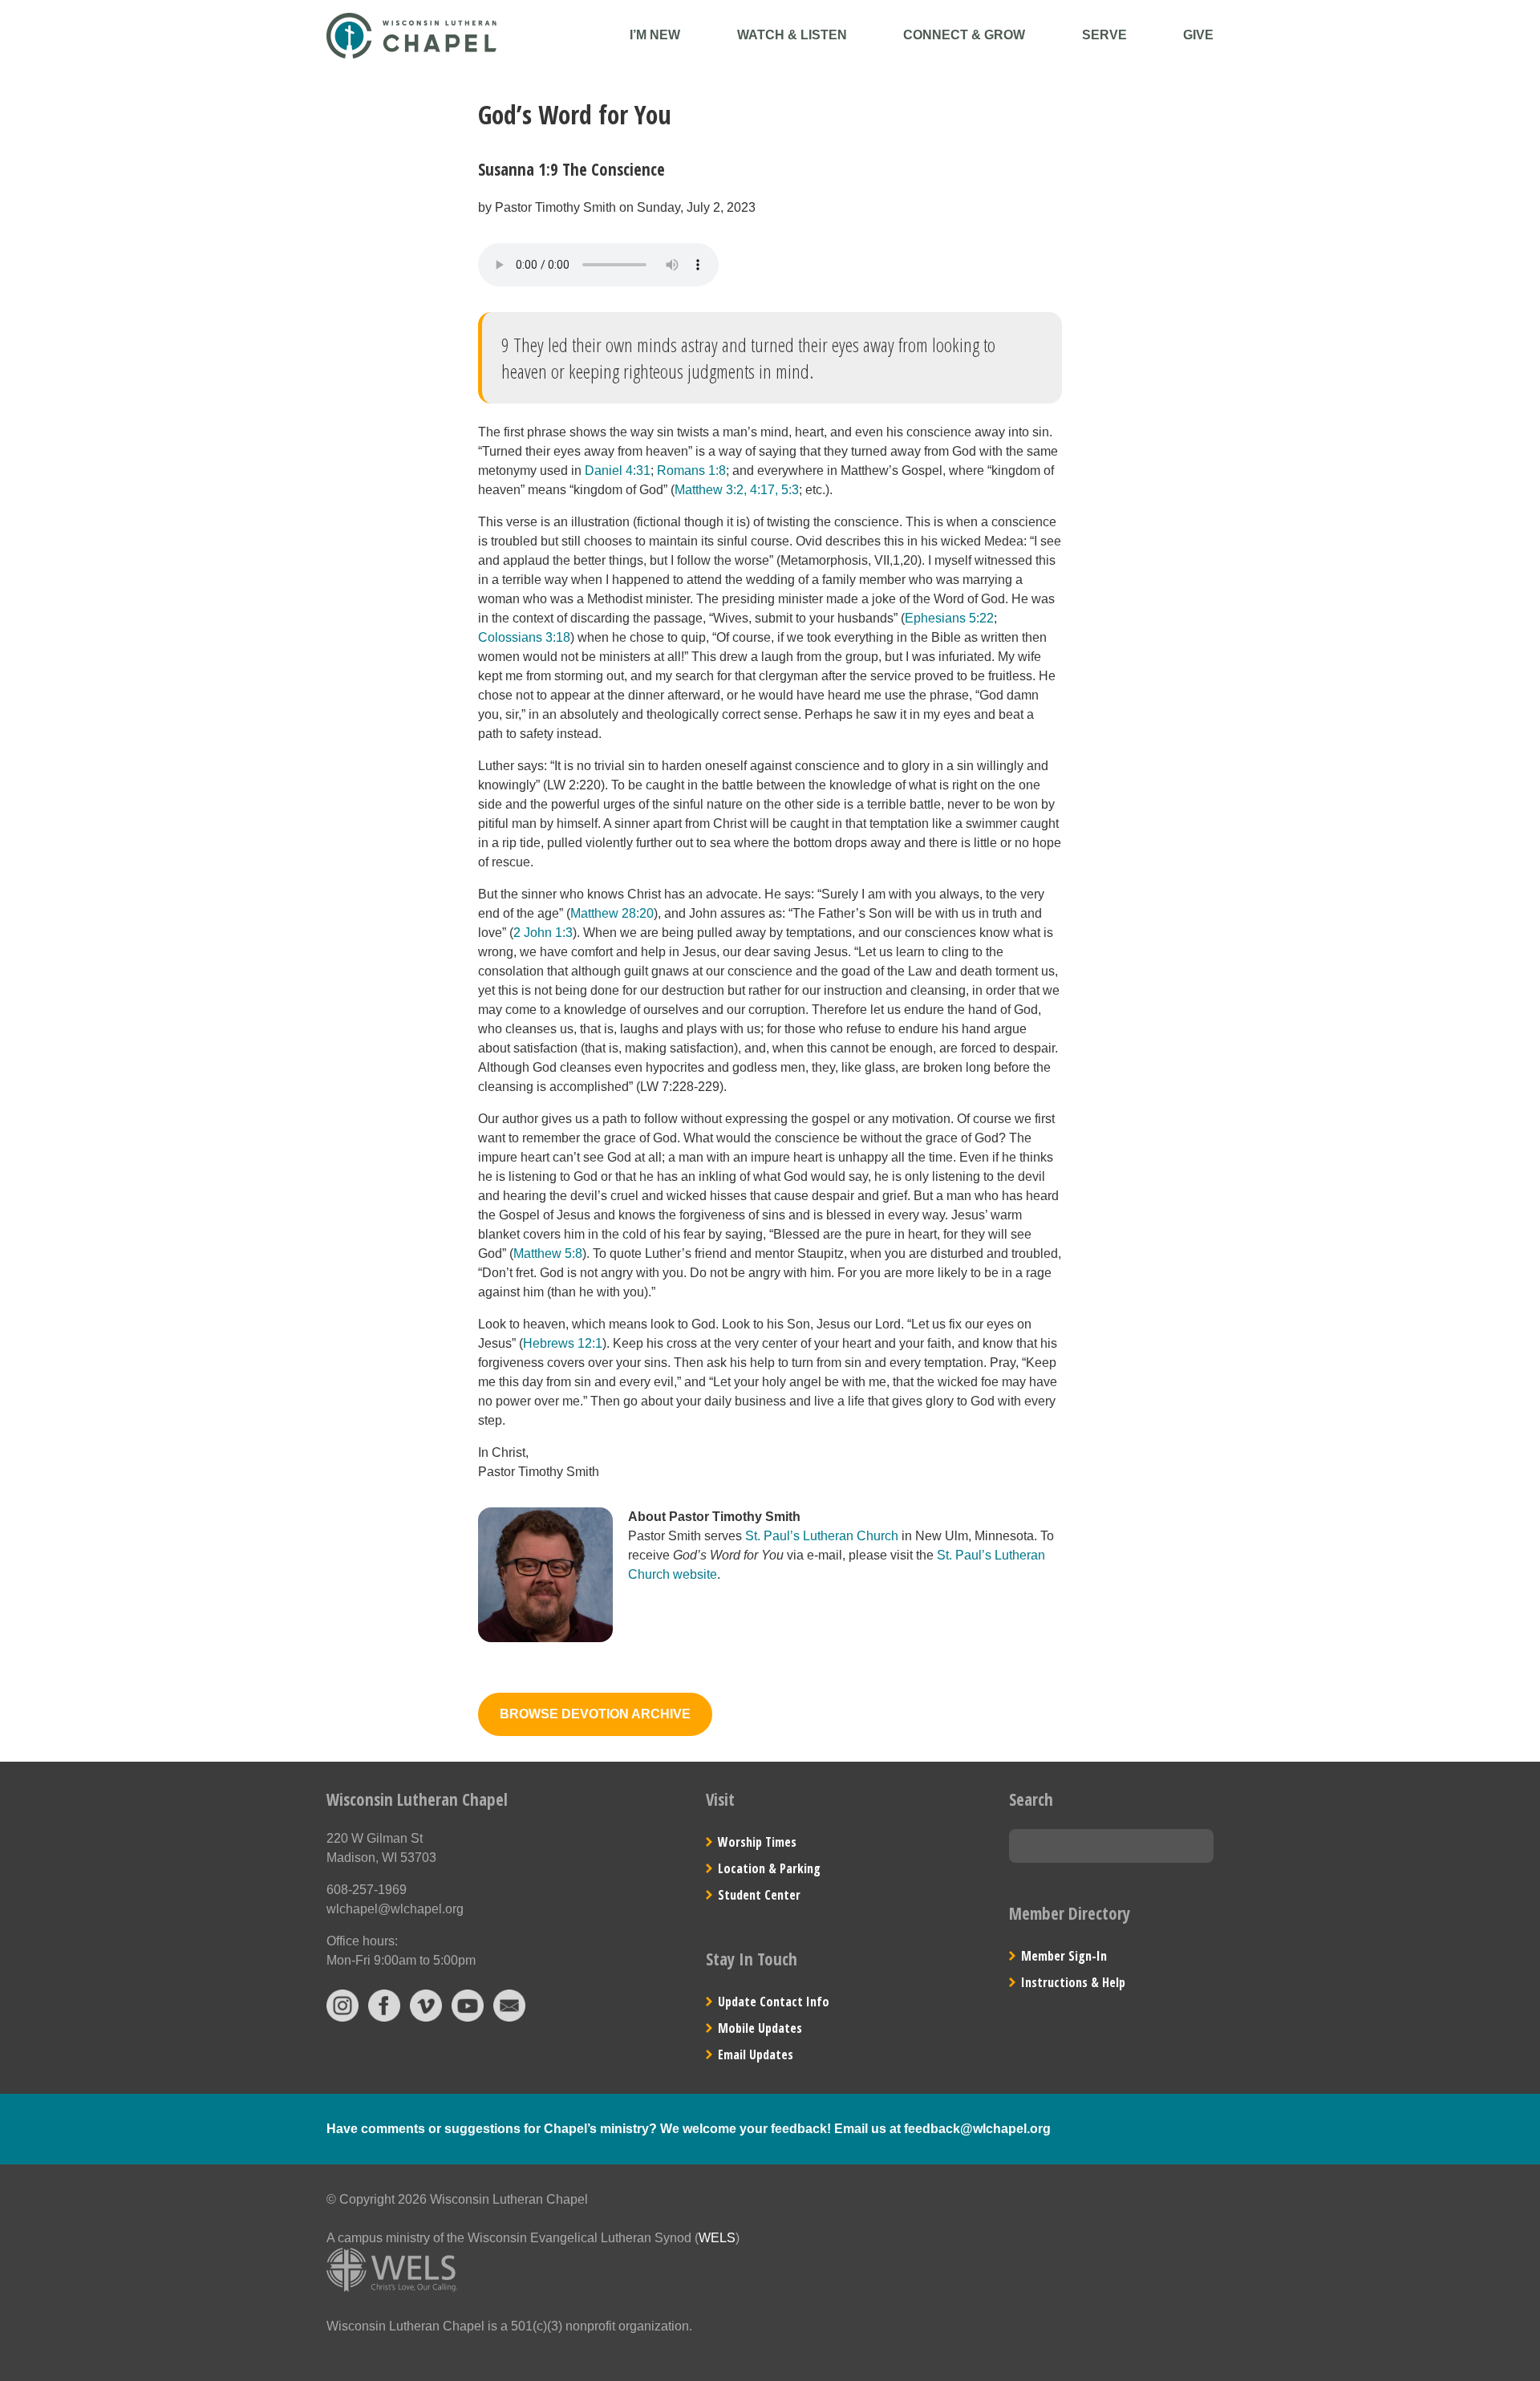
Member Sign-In (1064, 1956)
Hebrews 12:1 (563, 1343)
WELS (717, 2238)
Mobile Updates (760, 2028)
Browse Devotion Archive (595, 1714)
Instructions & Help (1073, 1982)
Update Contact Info (774, 2002)
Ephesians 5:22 (949, 618)
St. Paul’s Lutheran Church (822, 1536)
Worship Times (757, 1842)
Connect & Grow (964, 35)
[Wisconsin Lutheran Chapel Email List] (509, 2017)
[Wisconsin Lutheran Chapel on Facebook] (384, 2017)
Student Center (759, 1895)
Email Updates (756, 2054)
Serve (1104, 35)
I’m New (655, 35)
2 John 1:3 (543, 933)
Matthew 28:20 (612, 913)
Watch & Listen (792, 35)
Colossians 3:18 (524, 637)
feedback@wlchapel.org (977, 2129)
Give (1198, 35)
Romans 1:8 (691, 471)
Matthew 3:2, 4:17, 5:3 (737, 490)
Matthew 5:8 (548, 1253)
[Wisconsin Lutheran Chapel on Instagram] (342, 2017)
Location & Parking (769, 1868)
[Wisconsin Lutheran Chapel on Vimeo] (426, 2017)
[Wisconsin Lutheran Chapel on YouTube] (468, 2017)
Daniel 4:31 (618, 471)
